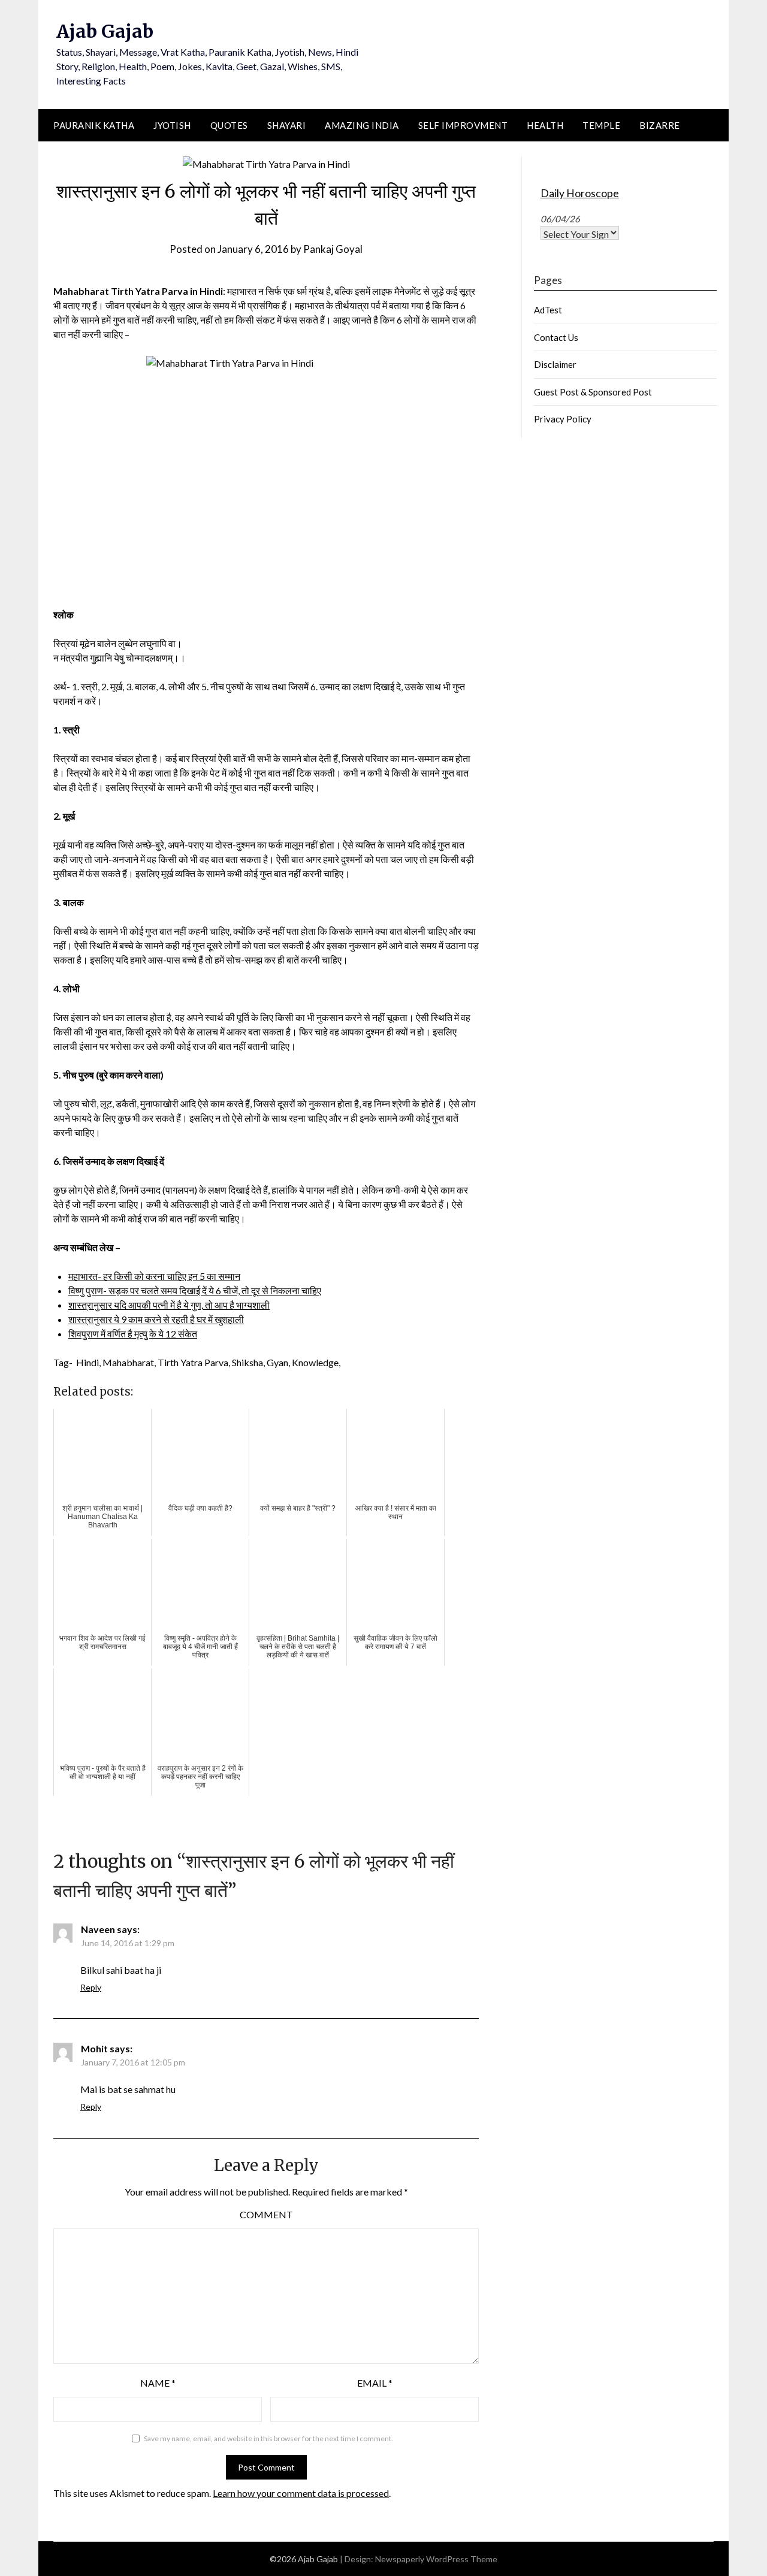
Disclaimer (555, 364)
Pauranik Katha (94, 125)
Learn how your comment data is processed (301, 2493)
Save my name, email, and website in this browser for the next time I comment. (268, 2438)
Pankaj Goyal (333, 249)
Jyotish (172, 125)
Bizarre (660, 125)
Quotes (229, 125)
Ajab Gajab (105, 31)
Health (545, 125)
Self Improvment (463, 125)
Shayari (287, 125)
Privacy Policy (563, 419)
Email (375, 2383)
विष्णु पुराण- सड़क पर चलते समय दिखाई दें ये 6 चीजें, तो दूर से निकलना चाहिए (195, 1290)
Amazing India (362, 125)
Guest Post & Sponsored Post (593, 392)
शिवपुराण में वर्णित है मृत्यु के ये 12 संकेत (133, 1334)
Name (158, 2383)
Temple (601, 125)
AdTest (548, 310)
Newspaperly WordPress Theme (436, 2559)
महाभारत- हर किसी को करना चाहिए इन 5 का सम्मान (154, 1276)
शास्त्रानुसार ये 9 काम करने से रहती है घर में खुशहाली (156, 1319)
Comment (266, 2214)
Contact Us (556, 337)
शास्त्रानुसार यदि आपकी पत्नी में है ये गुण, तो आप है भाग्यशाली (169, 1305)
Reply (91, 1987)
